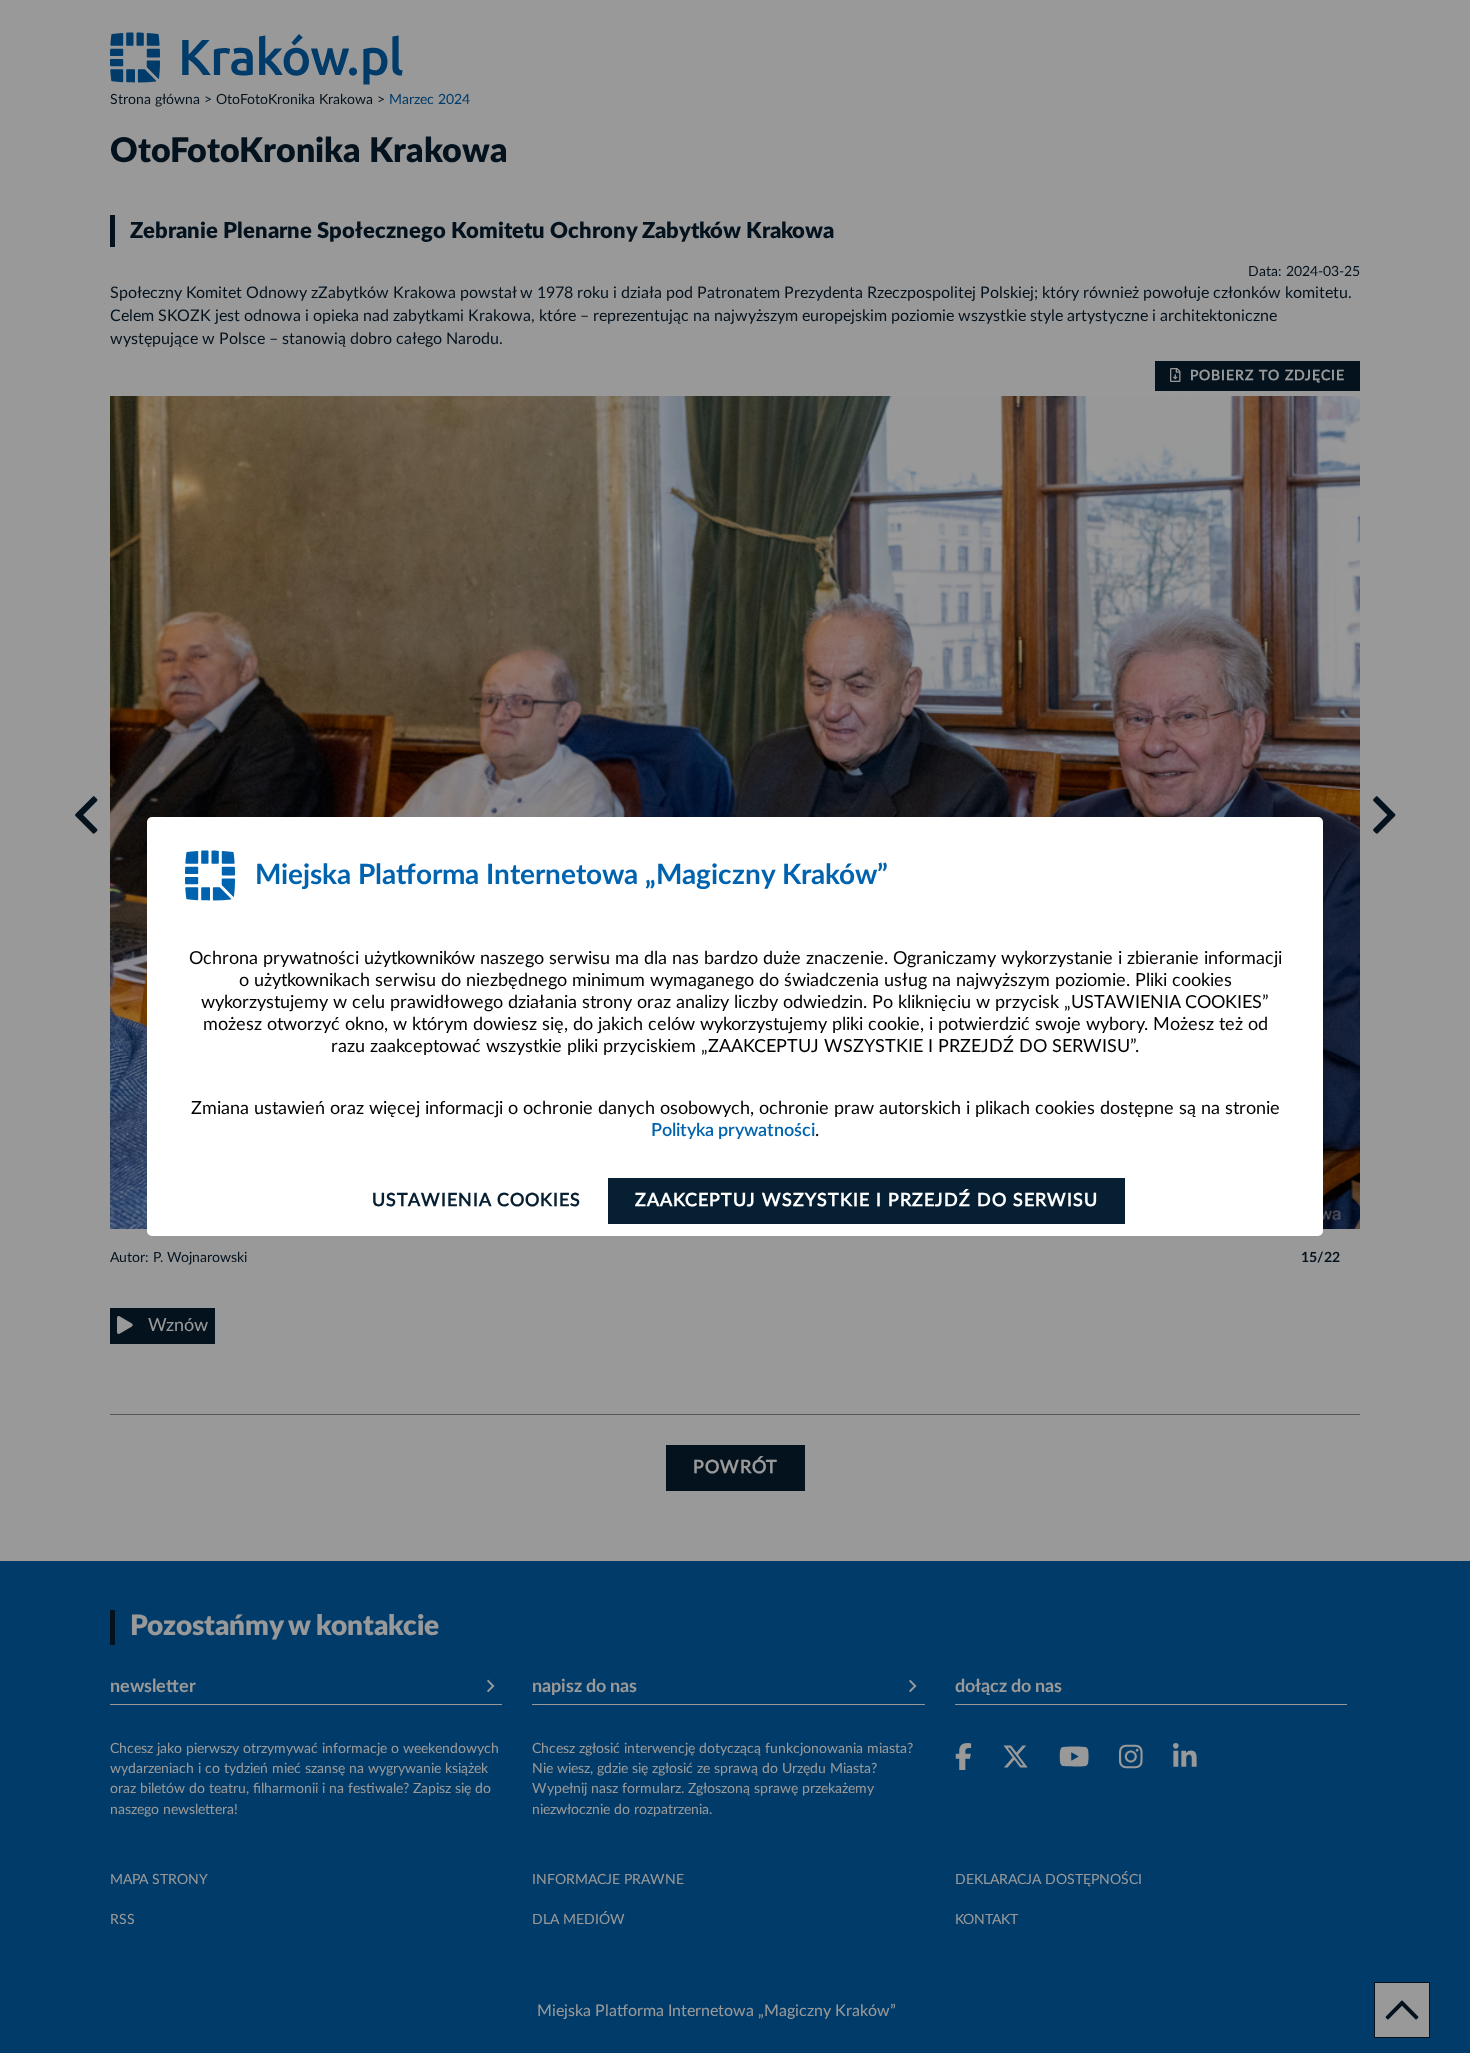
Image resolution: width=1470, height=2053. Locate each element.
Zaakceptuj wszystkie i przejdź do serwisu (866, 1201)
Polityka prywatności (733, 1131)
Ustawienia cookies (476, 1201)
